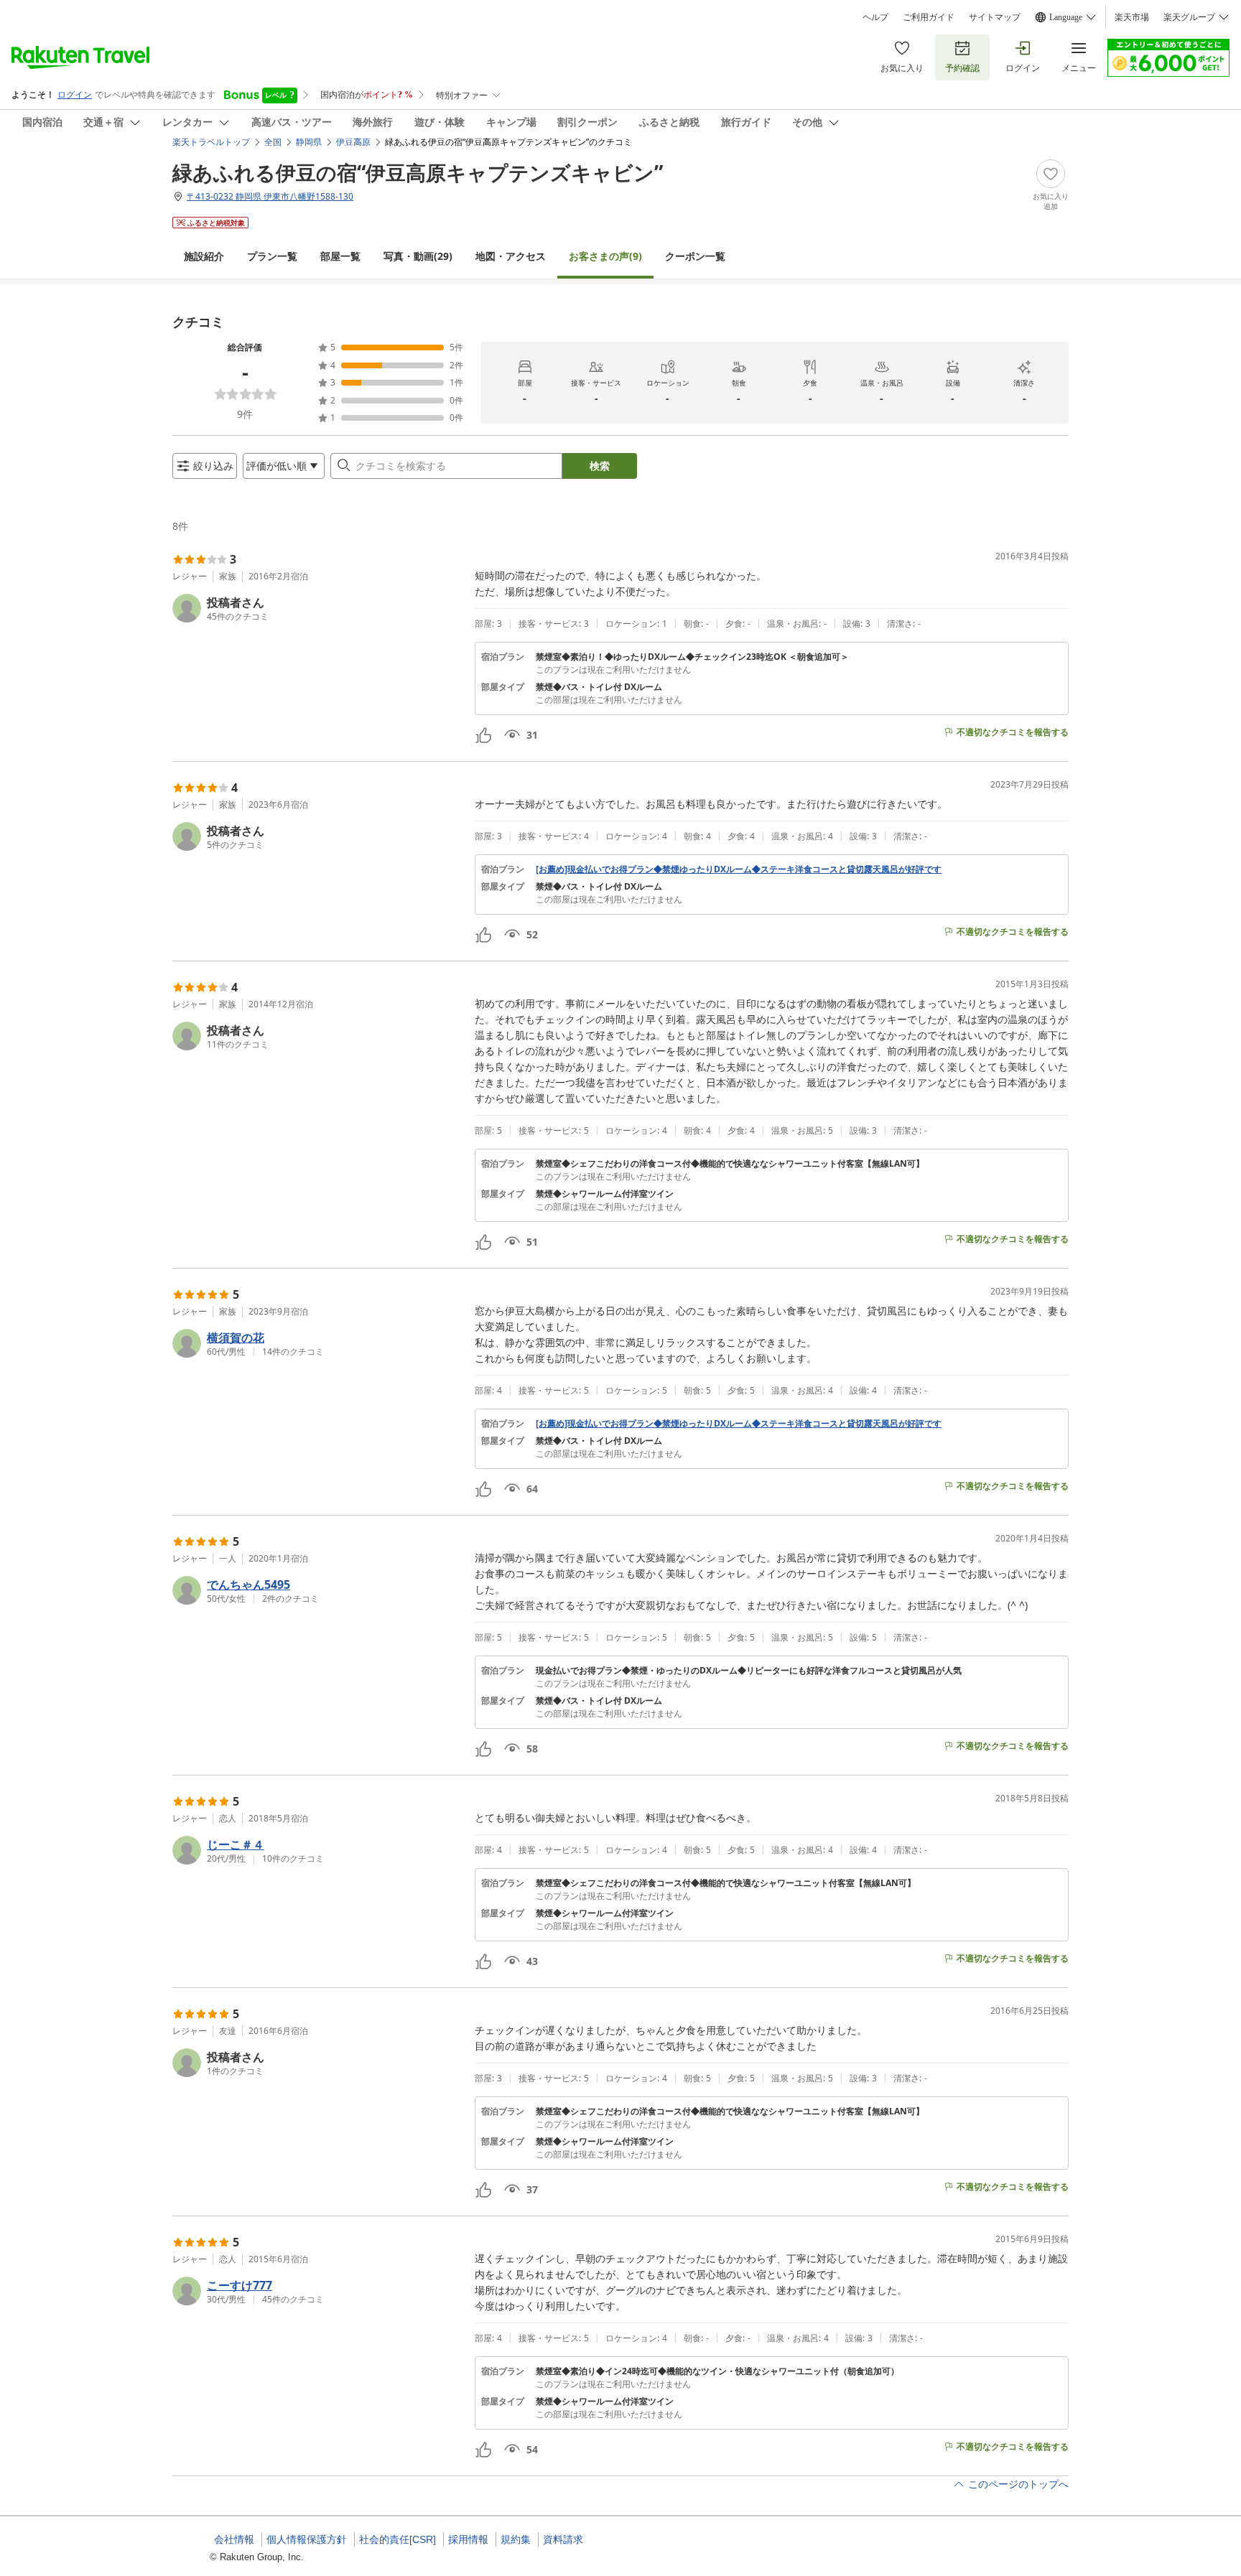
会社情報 (234, 2539)
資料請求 (563, 2539)
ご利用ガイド (929, 17)
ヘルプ (875, 17)
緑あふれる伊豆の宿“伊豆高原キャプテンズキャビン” (418, 172)
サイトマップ (995, 17)
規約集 (516, 2539)
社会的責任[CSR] (398, 2539)
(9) (605, 256)
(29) (418, 256)
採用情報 (468, 2539)
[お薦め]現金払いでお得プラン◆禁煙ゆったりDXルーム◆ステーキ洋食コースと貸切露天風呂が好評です (739, 869)
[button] (318, 608)
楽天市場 (1132, 17)
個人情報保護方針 (307, 2539)
